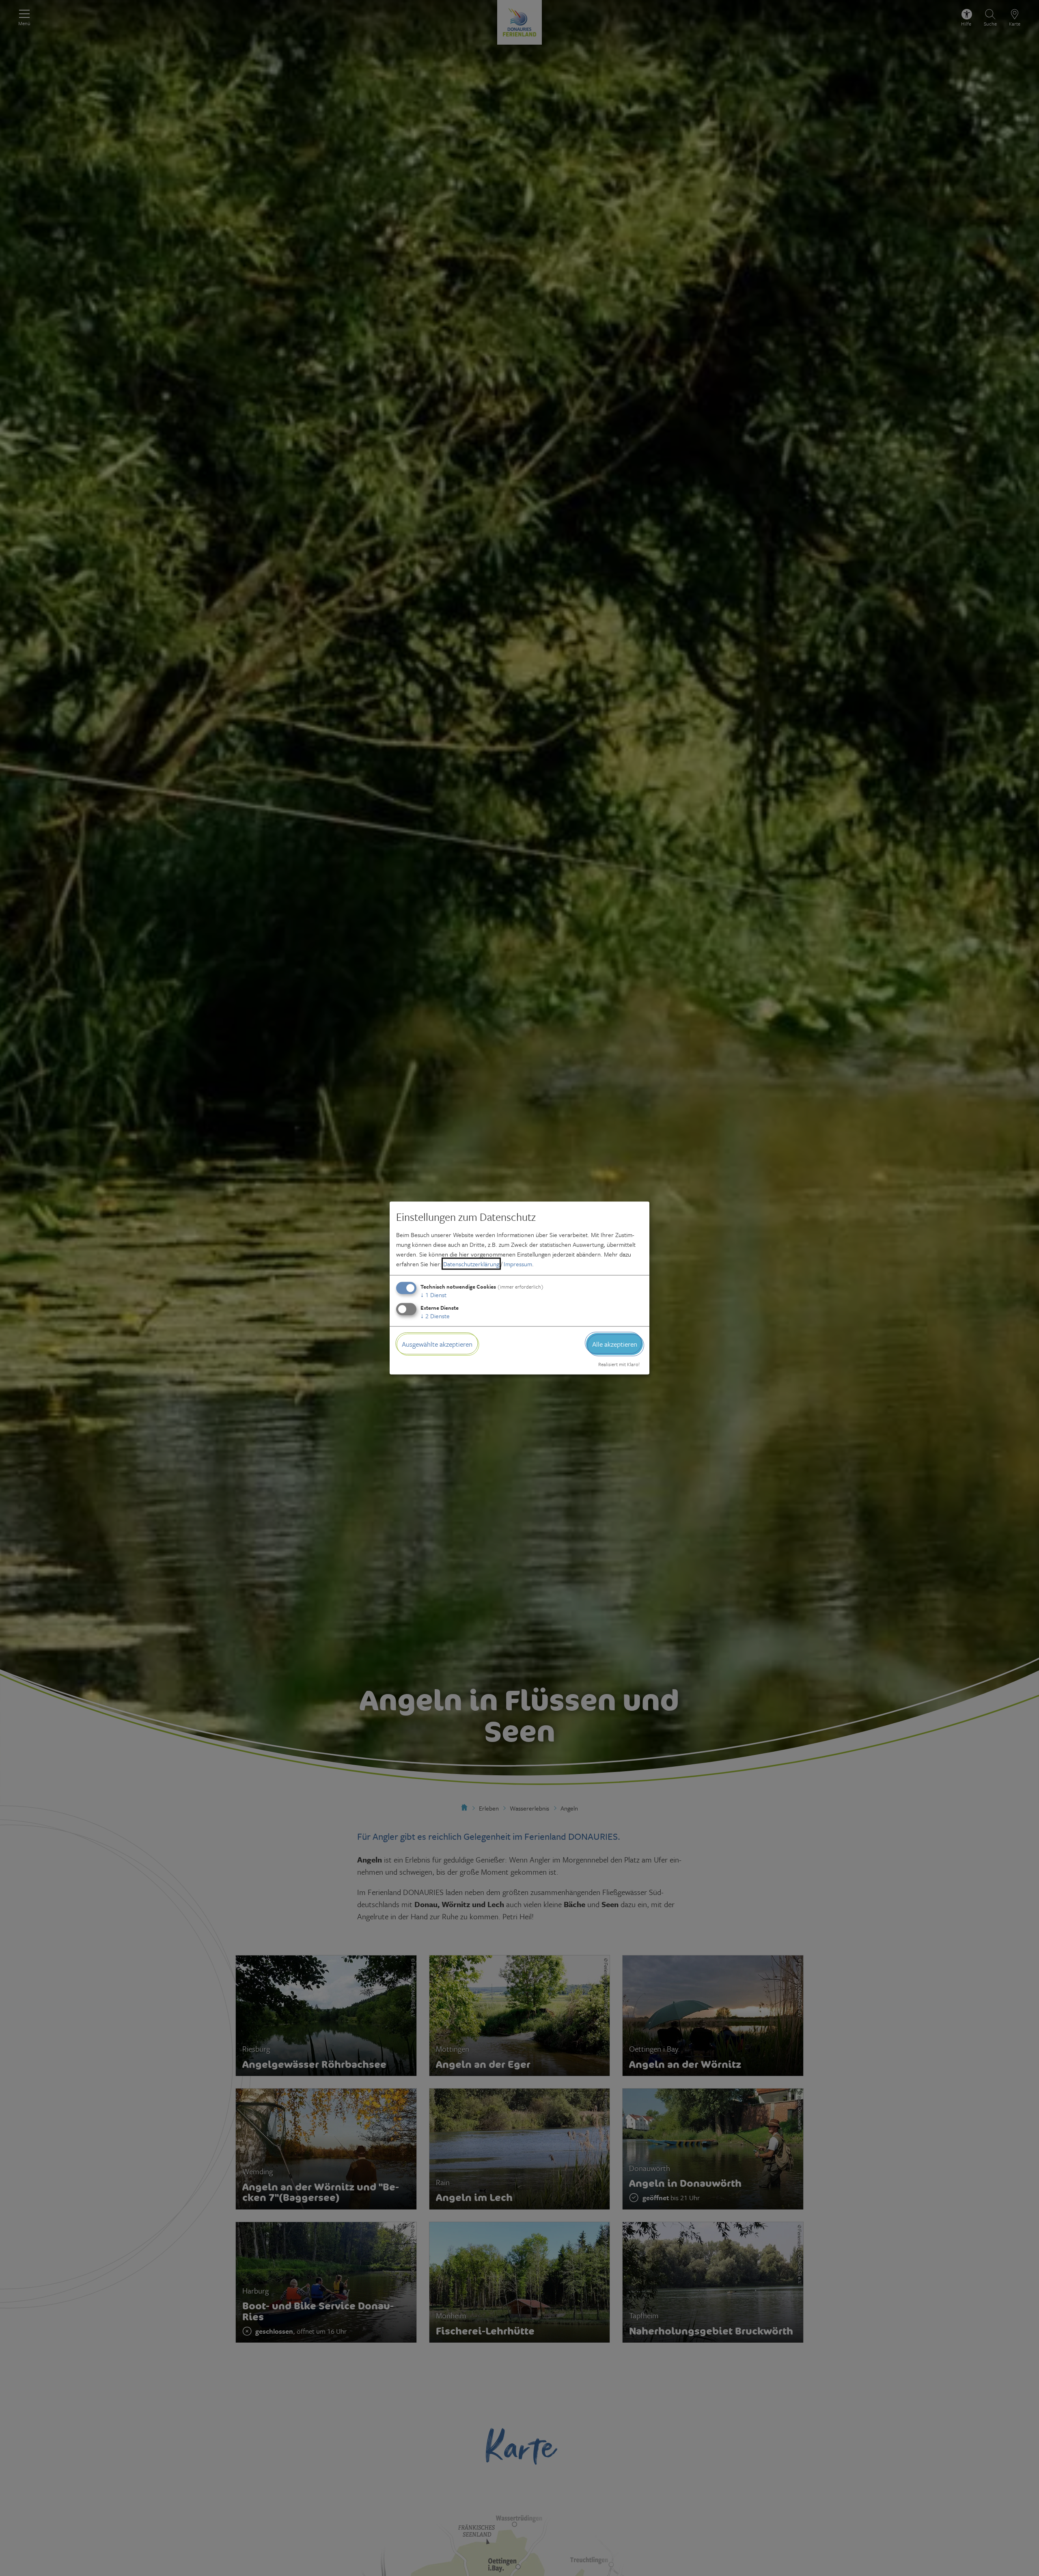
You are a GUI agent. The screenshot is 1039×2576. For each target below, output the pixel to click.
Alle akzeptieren (615, 1344)
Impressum (518, 1263)
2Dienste (435, 1315)
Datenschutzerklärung (471, 1263)
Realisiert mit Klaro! (619, 1364)
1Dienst (433, 1294)
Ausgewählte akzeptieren (437, 1344)
